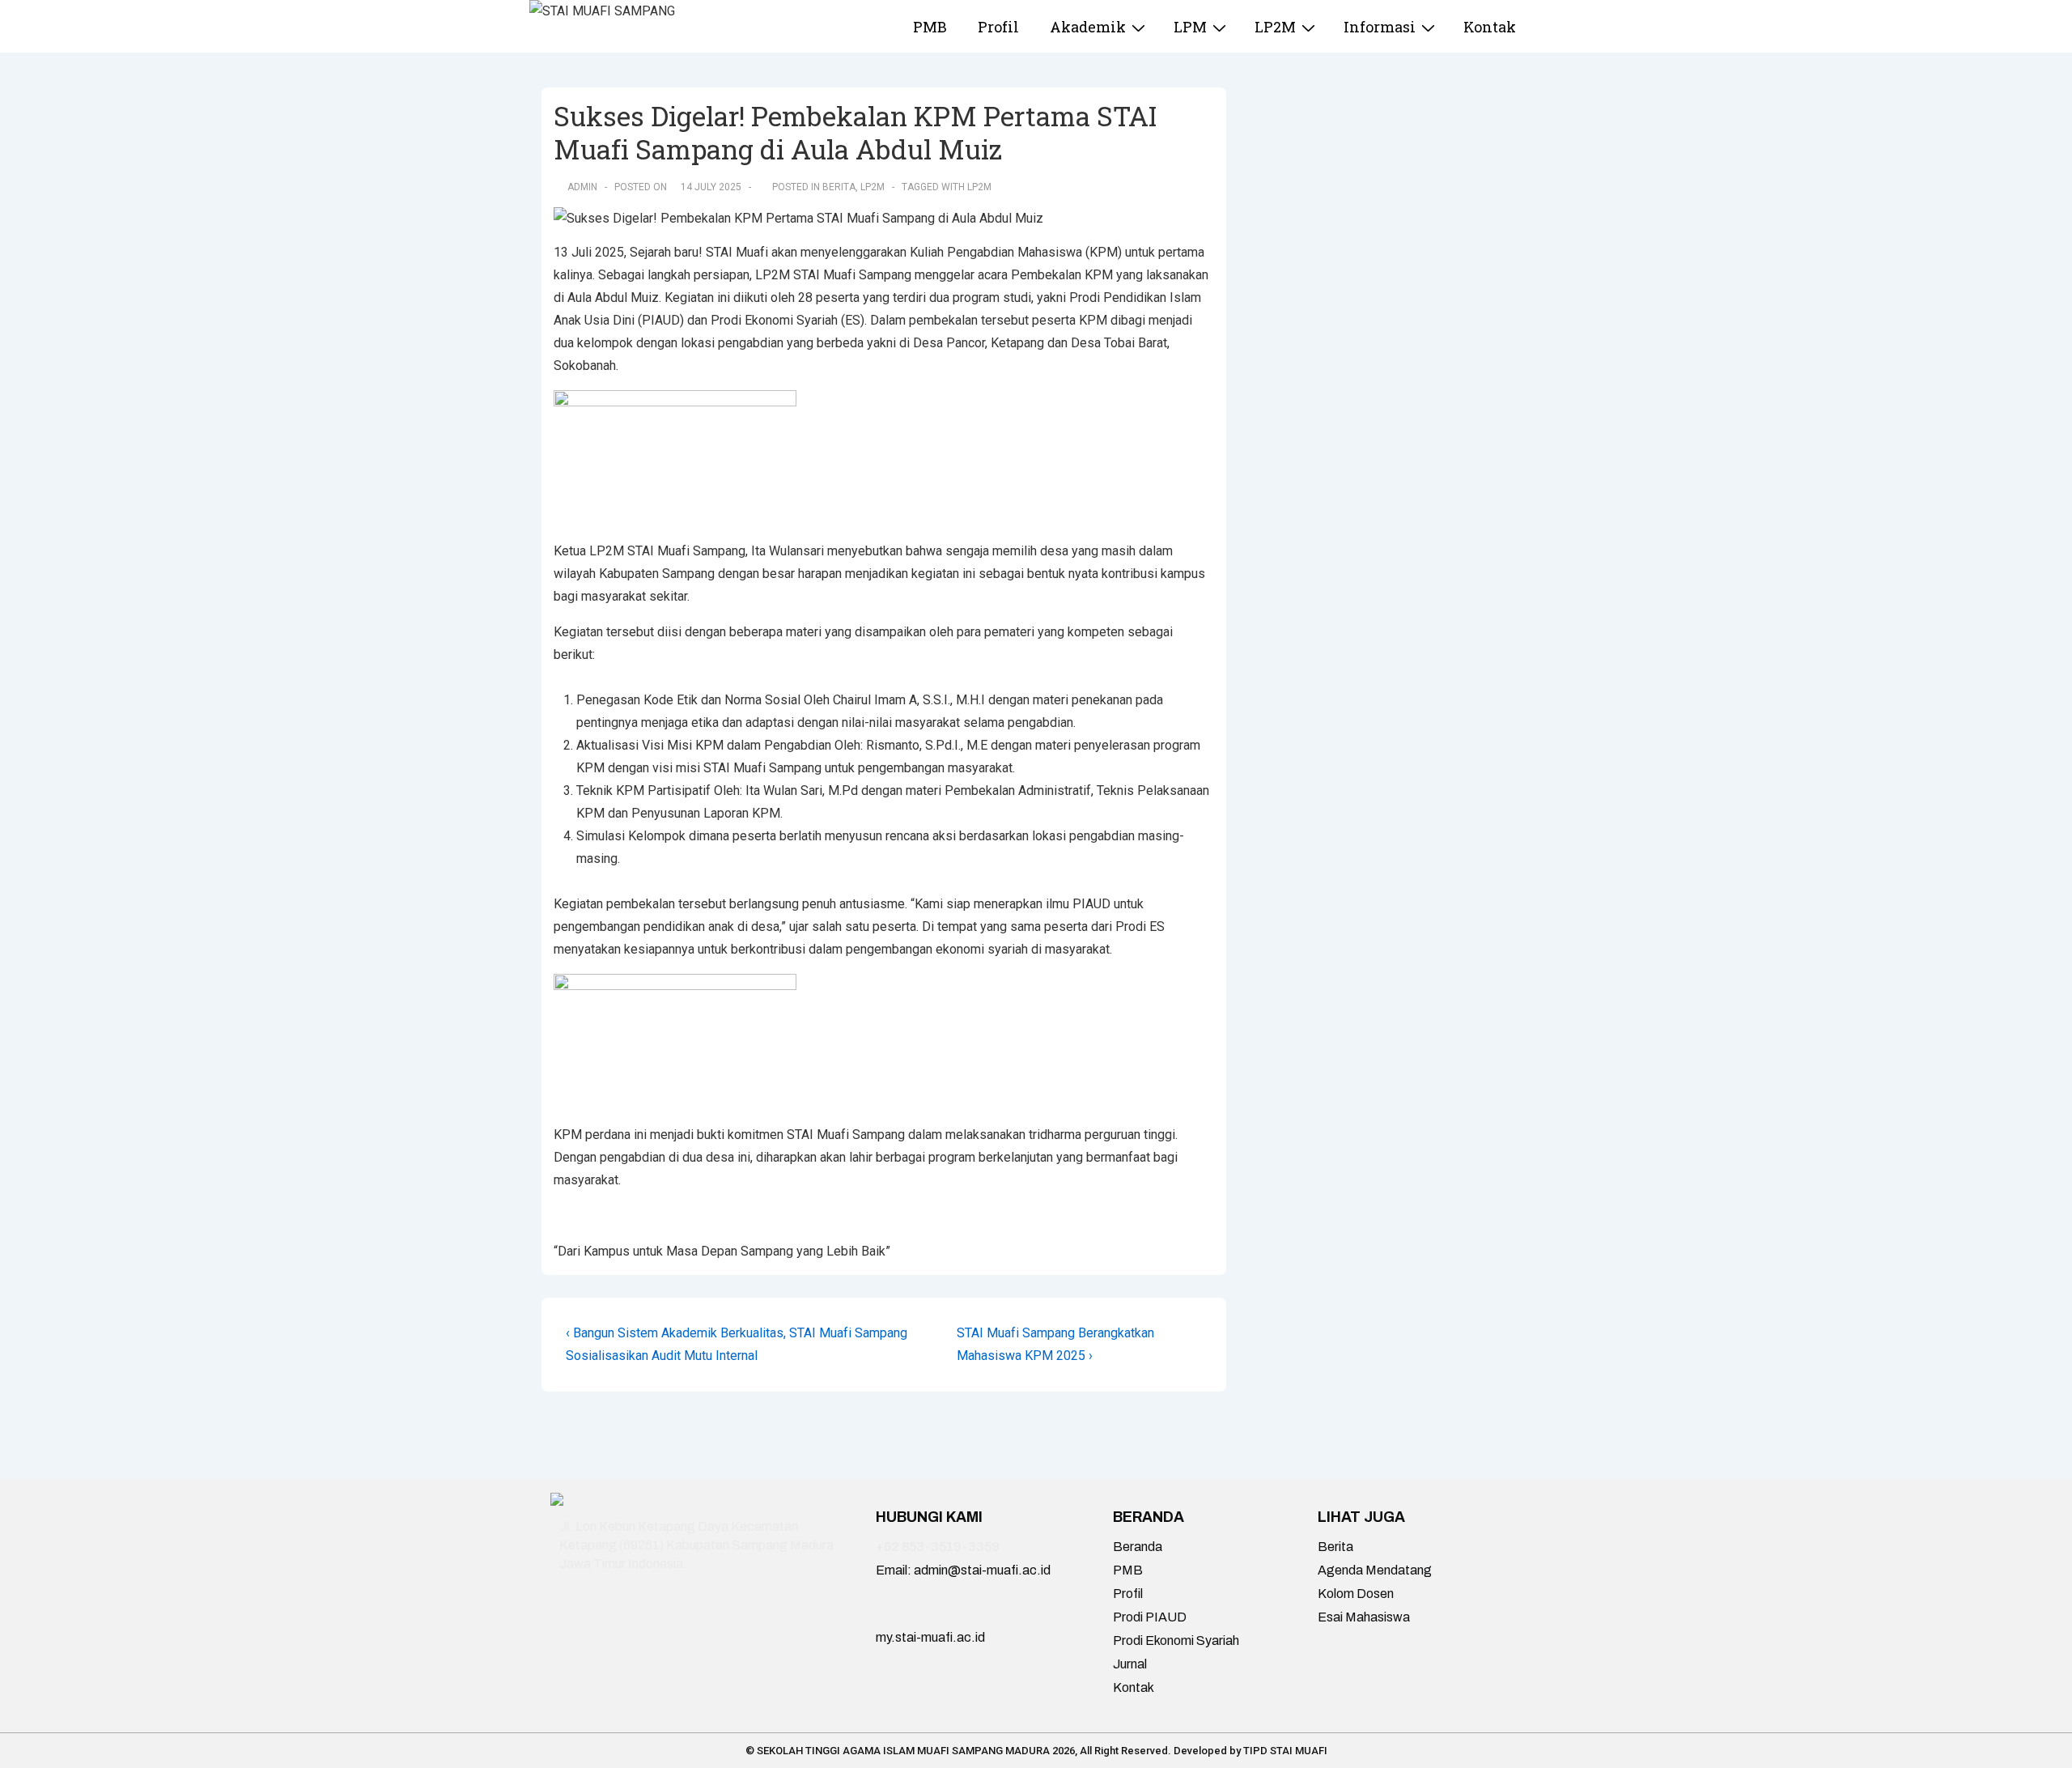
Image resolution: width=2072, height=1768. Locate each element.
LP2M (873, 187)
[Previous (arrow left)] (28, 884)
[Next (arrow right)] (2044, 884)
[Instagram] (571, 1620)
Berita (839, 187)
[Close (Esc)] (2019, 18)
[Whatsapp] (695, 1620)
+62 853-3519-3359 (938, 1547)
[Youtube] (633, 1620)
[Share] (2054, 18)
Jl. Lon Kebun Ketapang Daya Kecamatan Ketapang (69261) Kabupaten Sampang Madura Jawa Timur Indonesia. (696, 1545)
